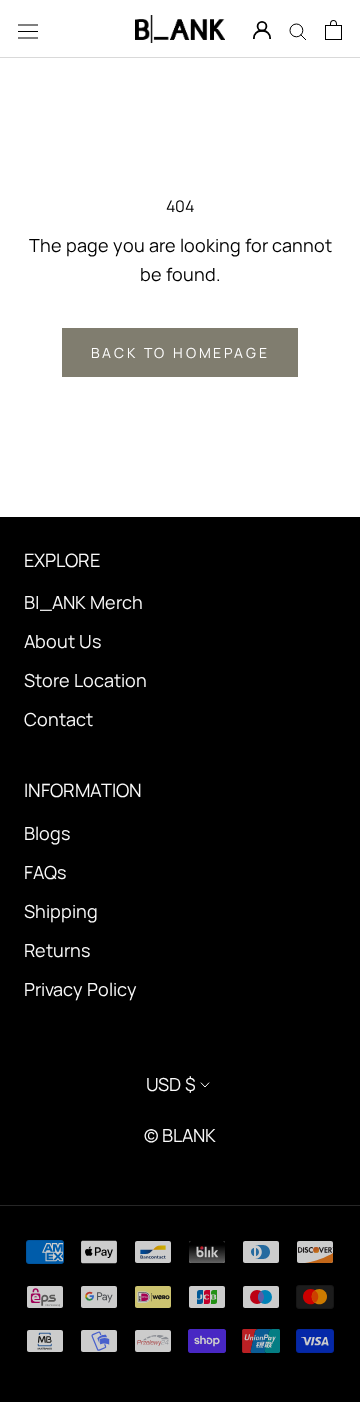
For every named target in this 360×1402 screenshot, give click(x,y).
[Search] (298, 29)
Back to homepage (180, 352)
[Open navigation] (28, 29)
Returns (57, 950)
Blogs (47, 833)
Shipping (61, 911)
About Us (62, 641)
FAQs (45, 872)
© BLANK (180, 1135)
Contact (58, 719)
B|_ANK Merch (83, 602)
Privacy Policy (80, 989)
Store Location (85, 680)
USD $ (171, 1084)
